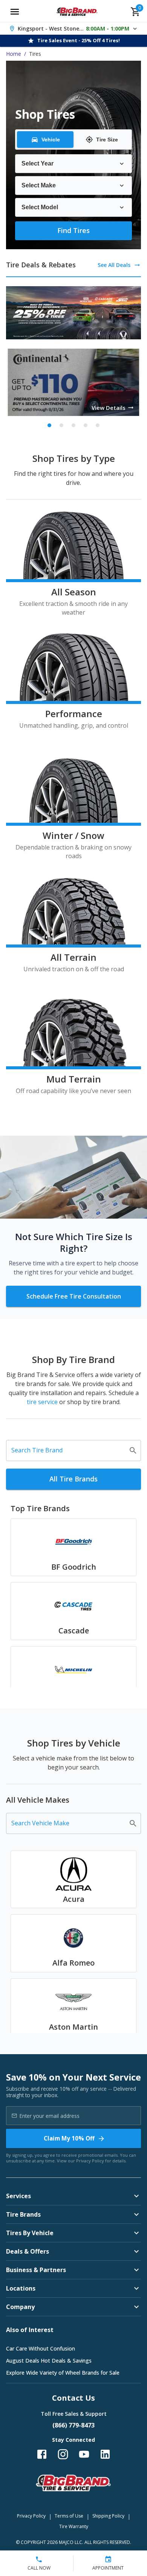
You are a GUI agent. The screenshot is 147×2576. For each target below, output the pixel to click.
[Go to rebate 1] (49, 425)
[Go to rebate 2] (61, 425)
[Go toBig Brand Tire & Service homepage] (77, 12)
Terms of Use (69, 2516)
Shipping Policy (108, 2516)
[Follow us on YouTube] (84, 2454)
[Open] (133, 1451)
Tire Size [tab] (107, 140)
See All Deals (114, 265)
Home (14, 54)
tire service (43, 1402)
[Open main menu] (15, 12)
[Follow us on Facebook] (42, 2454)
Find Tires (73, 230)
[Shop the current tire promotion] (73, 313)
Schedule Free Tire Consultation (74, 1296)
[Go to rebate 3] (73, 425)
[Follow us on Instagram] (63, 2454)
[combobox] (68, 1451)
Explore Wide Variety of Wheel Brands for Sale (63, 2373)
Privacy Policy (90, 2161)
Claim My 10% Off (69, 2138)
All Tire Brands (73, 1479)
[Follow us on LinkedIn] (105, 2454)
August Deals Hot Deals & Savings (49, 2361)
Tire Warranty (74, 2526)
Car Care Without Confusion (41, 2348)
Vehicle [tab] (51, 140)
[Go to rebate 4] (86, 425)
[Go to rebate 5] (98, 425)
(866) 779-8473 (73, 2425)
